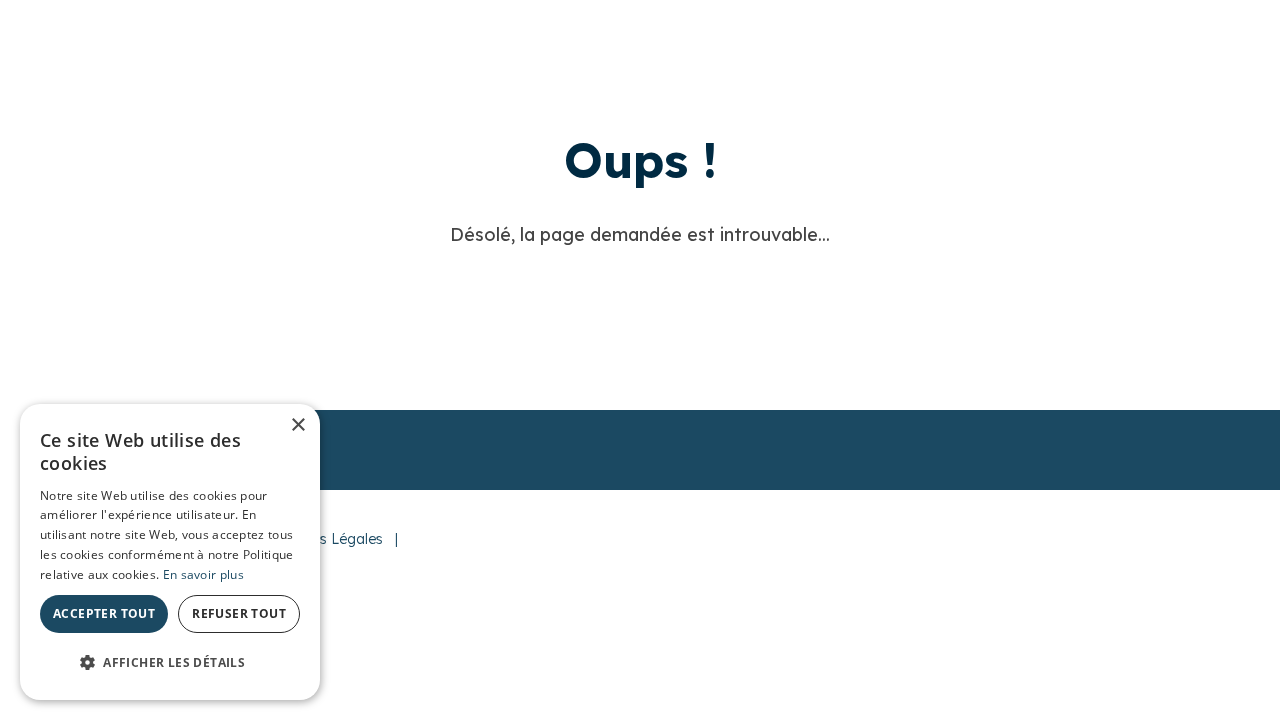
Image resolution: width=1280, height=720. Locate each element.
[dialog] (170, 552)
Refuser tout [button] (239, 613)
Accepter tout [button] (104, 613)
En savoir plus (203, 574)
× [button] (297, 425)
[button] (170, 663)
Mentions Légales (325, 539)
